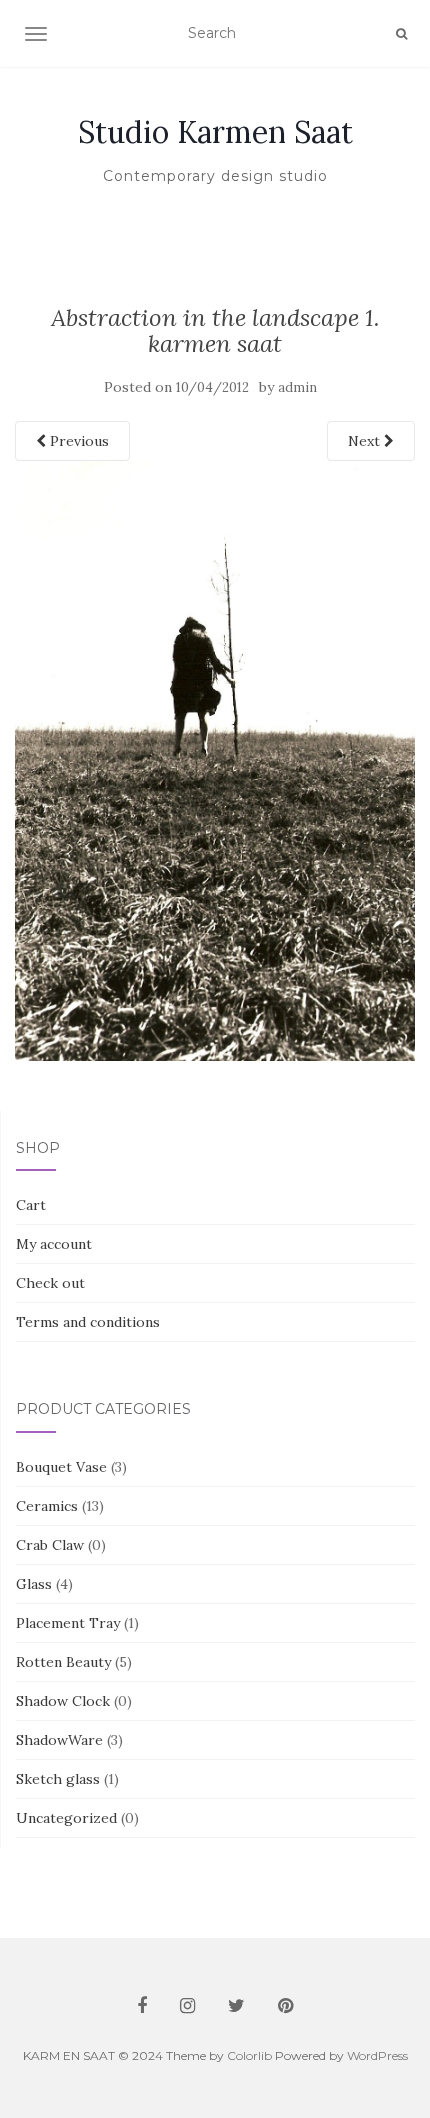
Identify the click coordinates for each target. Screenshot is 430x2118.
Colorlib (249, 2055)
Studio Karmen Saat (215, 132)
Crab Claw (50, 1545)
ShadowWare (59, 1740)
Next (366, 441)
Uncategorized (66, 1818)
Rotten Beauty (63, 1662)
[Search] (401, 34)
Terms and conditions (88, 1322)
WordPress (377, 2055)
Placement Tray (68, 1623)
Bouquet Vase (61, 1467)
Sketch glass (58, 1779)
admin (297, 387)
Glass (34, 1584)
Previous (77, 441)
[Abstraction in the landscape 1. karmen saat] (215, 759)
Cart (31, 1205)
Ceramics (47, 1506)
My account (54, 1244)
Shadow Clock (63, 1701)
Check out (50, 1283)
